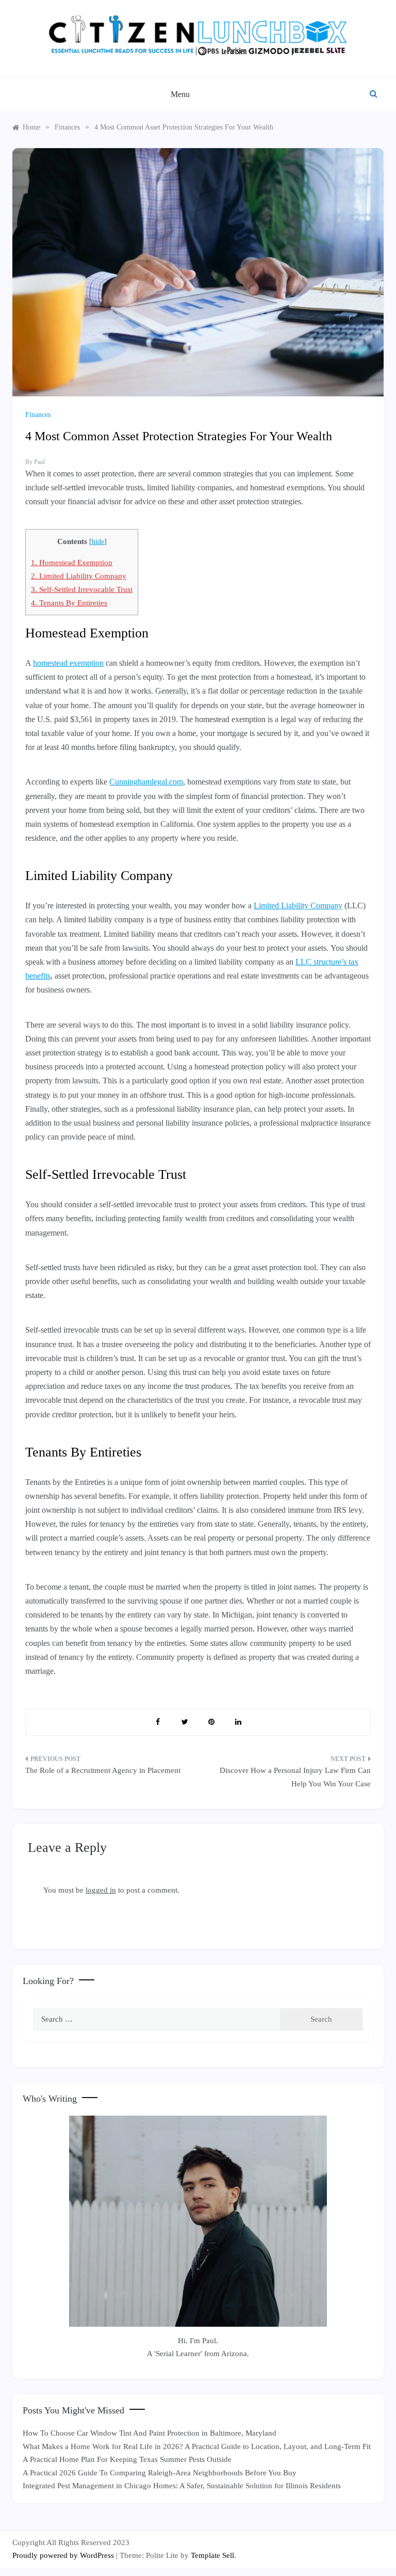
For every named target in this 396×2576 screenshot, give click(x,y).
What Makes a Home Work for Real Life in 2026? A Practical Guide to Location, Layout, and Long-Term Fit (197, 2446)
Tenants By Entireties (69, 603)
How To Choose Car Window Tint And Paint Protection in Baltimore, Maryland (150, 2433)
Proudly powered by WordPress (64, 2555)
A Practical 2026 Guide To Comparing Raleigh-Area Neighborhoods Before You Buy (160, 2473)
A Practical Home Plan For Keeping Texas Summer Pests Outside (127, 2459)
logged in (101, 1890)
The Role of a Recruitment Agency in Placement (103, 1770)
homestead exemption (68, 663)
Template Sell (212, 2555)
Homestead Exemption (72, 562)
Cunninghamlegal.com (146, 782)
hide (98, 542)
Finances (38, 415)
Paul (39, 462)
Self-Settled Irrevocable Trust (82, 589)
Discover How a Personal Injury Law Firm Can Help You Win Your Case (295, 1777)
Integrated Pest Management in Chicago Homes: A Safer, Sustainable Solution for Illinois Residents (182, 2486)
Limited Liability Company (79, 576)
